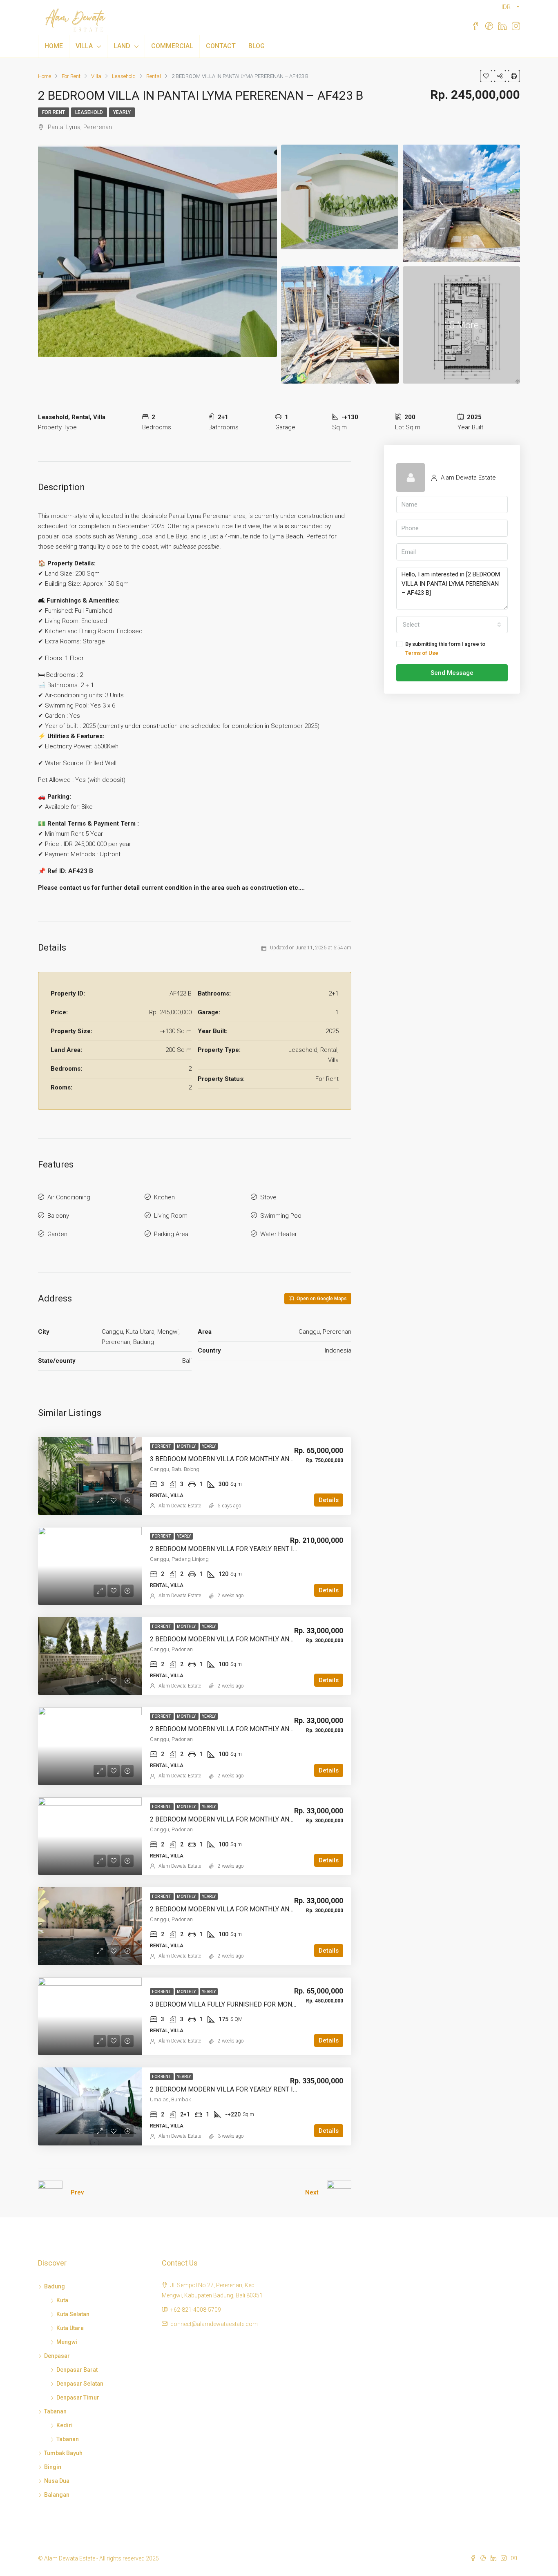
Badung (55, 2286)
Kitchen (164, 1197)
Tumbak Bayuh (63, 2453)
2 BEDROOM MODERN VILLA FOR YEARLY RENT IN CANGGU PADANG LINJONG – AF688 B (281, 1549)
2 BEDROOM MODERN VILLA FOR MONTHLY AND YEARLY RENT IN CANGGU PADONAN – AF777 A (292, 1909)
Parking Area (171, 1234)
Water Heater (279, 1234)
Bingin (53, 2467)
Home (54, 46)
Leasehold (89, 112)
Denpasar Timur (78, 2397)
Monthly (187, 1446)
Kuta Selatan (73, 2314)
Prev (77, 2192)
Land (122, 46)
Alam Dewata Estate (180, 1506)
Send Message (452, 673)
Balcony (58, 1216)
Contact (221, 46)
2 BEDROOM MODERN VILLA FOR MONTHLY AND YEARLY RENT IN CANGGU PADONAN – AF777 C (292, 1729)
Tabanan (55, 2411)
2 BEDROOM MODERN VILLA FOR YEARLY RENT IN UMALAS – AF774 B (253, 2089)
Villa (84, 46)
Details (329, 1500)
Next (312, 2192)
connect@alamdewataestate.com (214, 2324)
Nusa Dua (57, 2481)
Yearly (122, 112)
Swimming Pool (281, 1216)
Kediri (65, 2425)
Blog (257, 46)
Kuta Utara (70, 2328)
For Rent (54, 112)
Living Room (171, 1216)
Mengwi (67, 2342)
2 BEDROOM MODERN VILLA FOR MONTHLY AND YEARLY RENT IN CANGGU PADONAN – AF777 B (292, 1819)
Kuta (62, 2300)
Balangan (57, 2495)
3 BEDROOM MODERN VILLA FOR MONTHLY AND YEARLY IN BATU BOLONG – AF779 (273, 1459)
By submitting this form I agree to (445, 648)
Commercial (172, 46)
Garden (57, 1234)
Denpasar (57, 2356)
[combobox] (452, 625)
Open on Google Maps (321, 1299)
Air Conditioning (69, 1197)
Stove (268, 1197)
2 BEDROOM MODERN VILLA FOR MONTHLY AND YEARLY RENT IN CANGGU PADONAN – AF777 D (292, 1639)
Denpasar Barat (77, 2370)
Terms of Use (422, 653)
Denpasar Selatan (80, 2384)
